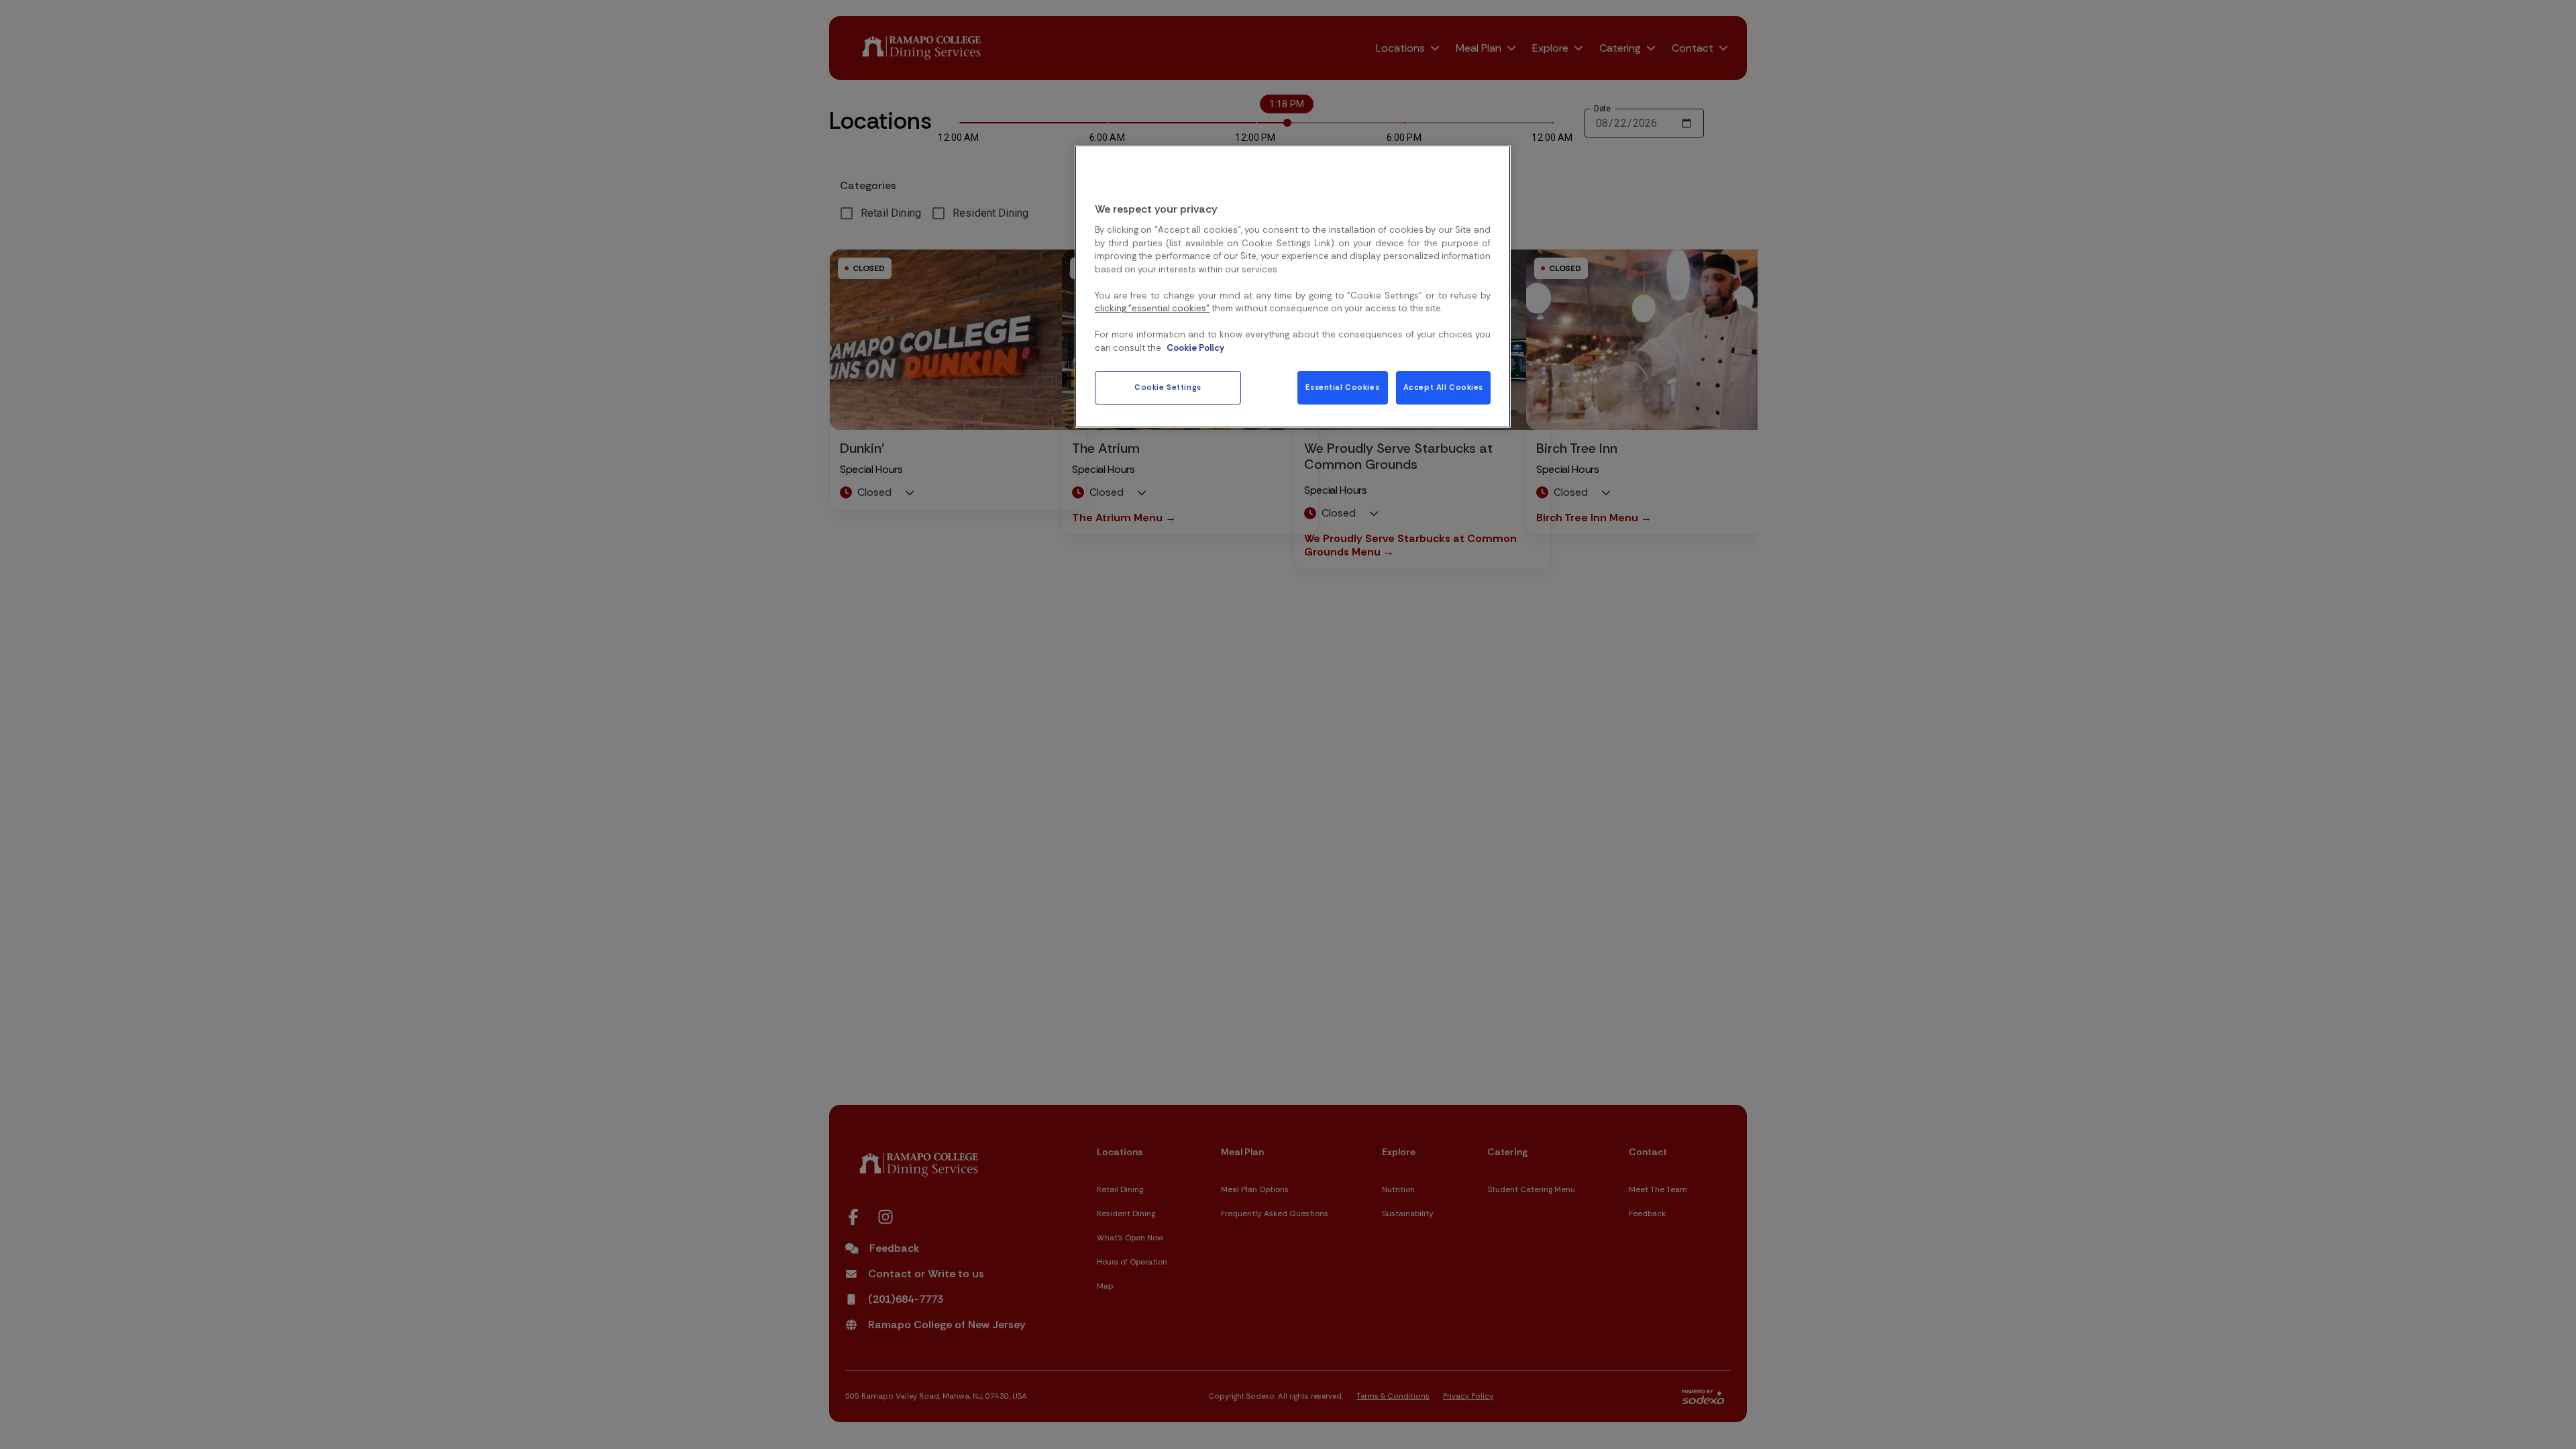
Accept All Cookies (1443, 387)
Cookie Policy (1195, 348)
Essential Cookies (1342, 387)
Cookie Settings (1168, 387)
